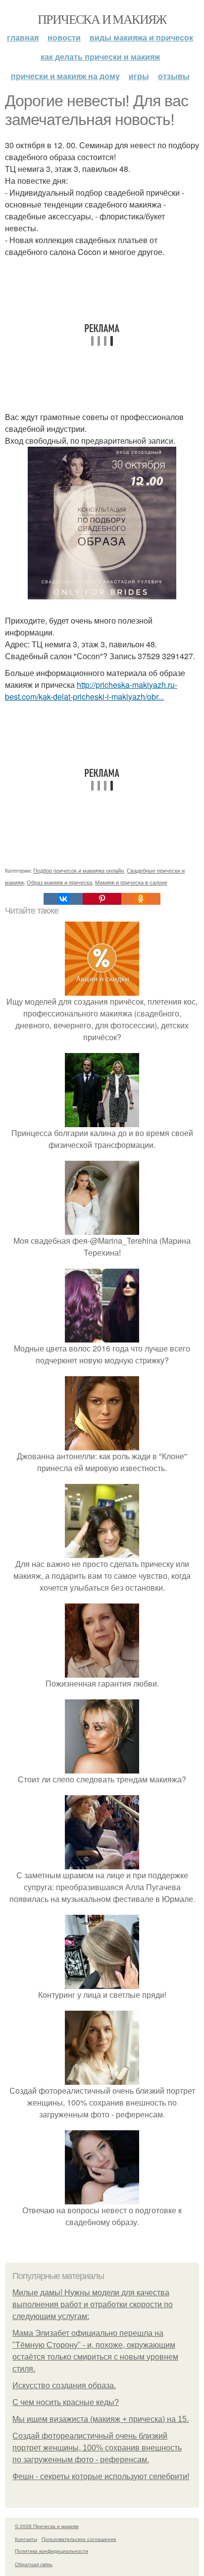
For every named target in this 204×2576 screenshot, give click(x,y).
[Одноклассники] (141, 899)
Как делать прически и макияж (100, 57)
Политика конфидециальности (51, 2551)
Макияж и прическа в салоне (131, 882)
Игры (139, 76)
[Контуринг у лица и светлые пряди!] (102, 1983)
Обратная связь (34, 2564)
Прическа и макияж (102, 19)
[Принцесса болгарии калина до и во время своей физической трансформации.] (102, 1121)
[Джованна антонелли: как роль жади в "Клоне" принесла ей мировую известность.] (102, 1444)
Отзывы (174, 76)
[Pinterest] (102, 899)
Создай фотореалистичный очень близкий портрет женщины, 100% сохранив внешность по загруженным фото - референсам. (97, 2448)
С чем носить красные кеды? (66, 2402)
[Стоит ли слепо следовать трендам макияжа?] (102, 1767)
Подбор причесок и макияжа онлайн (78, 870)
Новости (64, 37)
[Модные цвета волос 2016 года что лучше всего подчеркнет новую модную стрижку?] (102, 1336)
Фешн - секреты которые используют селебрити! (101, 2476)
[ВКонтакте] (63, 899)
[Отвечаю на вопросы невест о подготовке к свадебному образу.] (102, 2198)
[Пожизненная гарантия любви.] (102, 1671)
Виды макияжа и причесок (141, 37)
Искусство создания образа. (64, 2386)
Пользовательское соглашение (79, 2539)
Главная (23, 37)
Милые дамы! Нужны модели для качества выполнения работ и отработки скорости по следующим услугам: (93, 2304)
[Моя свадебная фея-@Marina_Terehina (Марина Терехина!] (102, 1229)
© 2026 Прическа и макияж (47, 2526)
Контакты (26, 2539)
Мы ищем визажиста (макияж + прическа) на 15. (101, 2419)
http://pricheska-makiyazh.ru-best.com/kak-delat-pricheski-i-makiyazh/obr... (91, 691)
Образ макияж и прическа (59, 882)
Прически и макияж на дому (65, 76)
